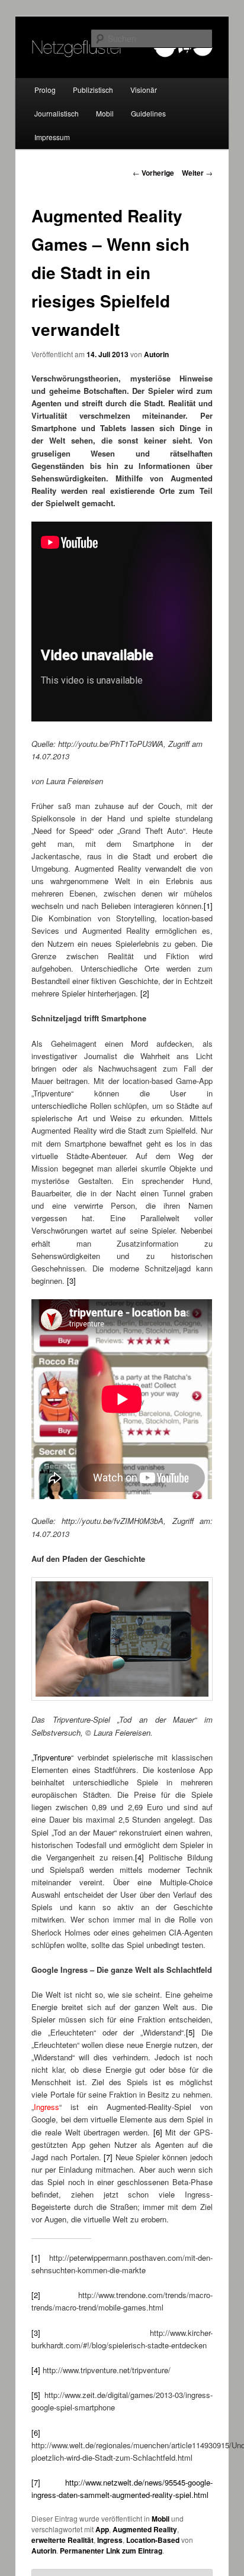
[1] (208, 906)
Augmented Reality (145, 2529)
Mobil (105, 113)
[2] (145, 993)
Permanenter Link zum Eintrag (111, 2551)
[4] (139, 1857)
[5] (190, 2032)
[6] (158, 2132)
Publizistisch (93, 90)
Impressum (52, 137)
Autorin (156, 354)
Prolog (45, 90)
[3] (71, 1281)
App (102, 2529)
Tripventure (52, 1757)
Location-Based (153, 2540)
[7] (108, 2157)
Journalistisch (57, 113)
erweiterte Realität (62, 2540)
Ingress (110, 2540)
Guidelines (148, 113)
